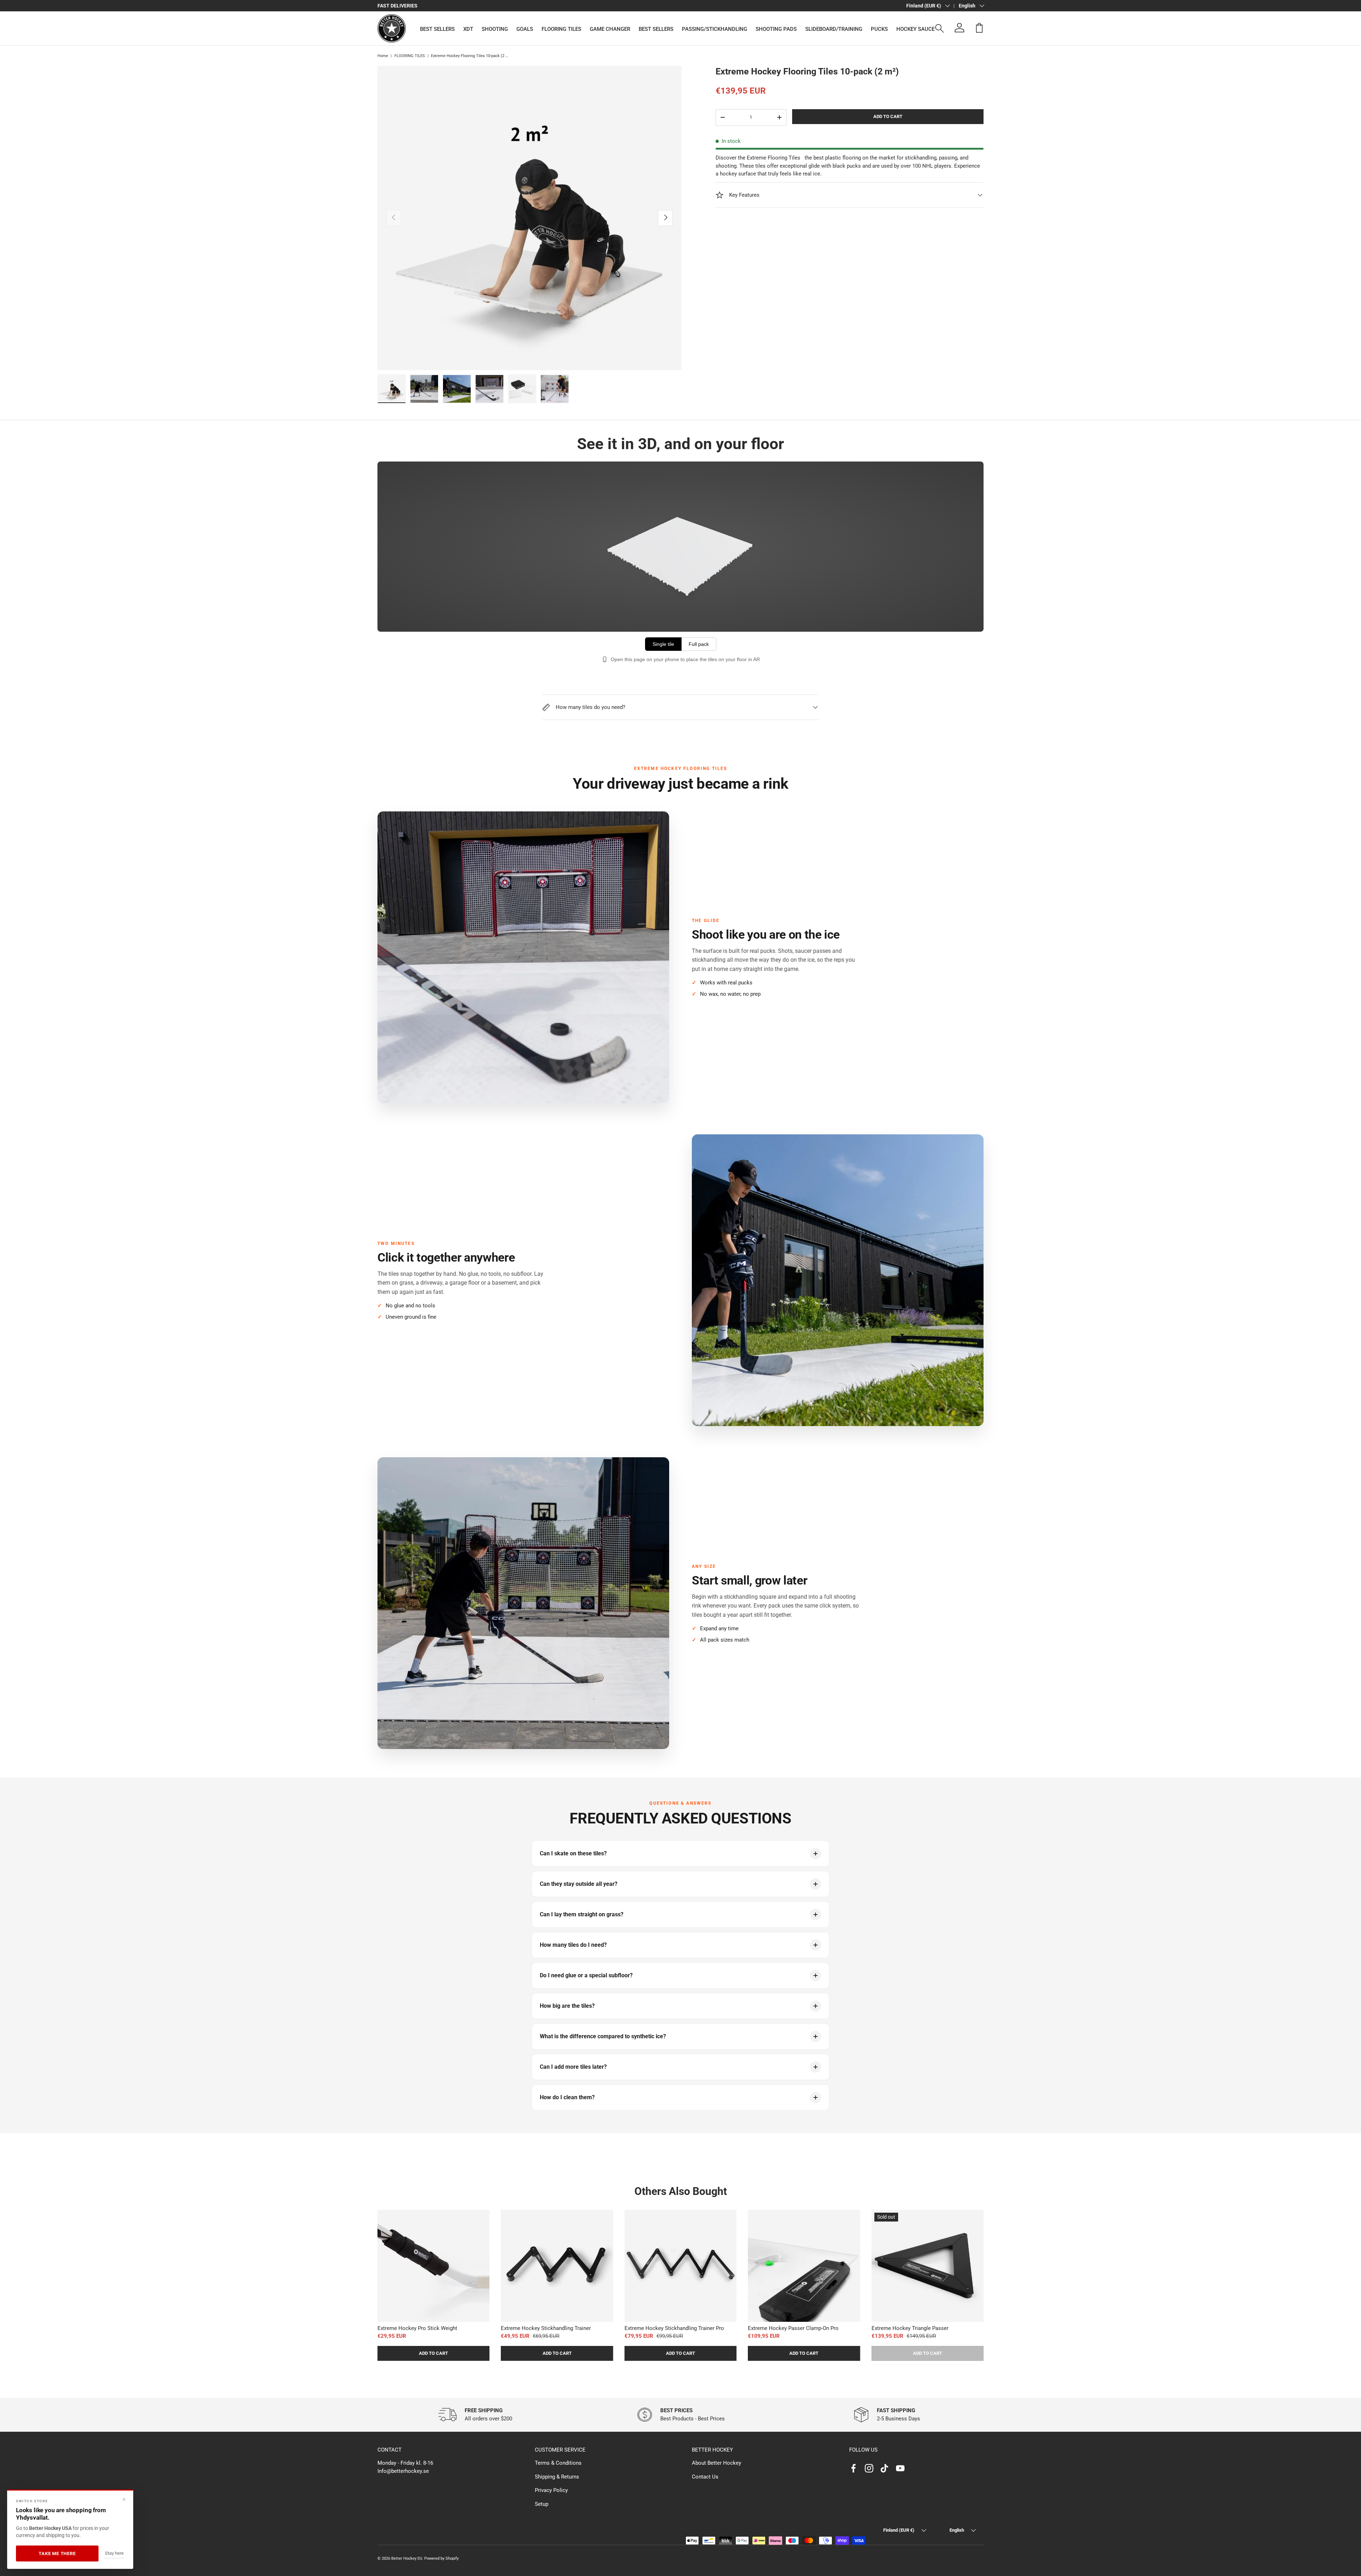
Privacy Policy (551, 2490)
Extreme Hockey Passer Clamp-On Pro (793, 2328)
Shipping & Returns (557, 2477)
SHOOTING (495, 29)
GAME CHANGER (610, 29)
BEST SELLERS (437, 29)
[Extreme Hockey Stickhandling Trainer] (557, 2266)
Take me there (57, 2553)
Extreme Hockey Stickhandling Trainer (546, 2328)
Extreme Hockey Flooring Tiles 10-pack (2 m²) (471, 56)
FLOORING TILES (561, 29)
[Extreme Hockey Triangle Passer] (928, 2266)
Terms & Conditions (558, 2463)
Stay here (114, 2553)
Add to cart (888, 116)
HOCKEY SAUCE (915, 29)
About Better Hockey (716, 2463)
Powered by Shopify (441, 2558)
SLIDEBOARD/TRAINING (834, 29)
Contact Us (705, 2477)
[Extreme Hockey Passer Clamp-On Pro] (804, 2266)
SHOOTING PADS (776, 29)
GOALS (525, 29)
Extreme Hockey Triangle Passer (910, 2328)
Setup (542, 2504)
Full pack (699, 644)
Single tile (663, 644)
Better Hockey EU (407, 2558)
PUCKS (879, 29)
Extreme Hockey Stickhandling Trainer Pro (674, 2328)
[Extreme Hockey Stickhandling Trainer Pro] (680, 2266)
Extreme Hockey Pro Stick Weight (417, 2328)
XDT (468, 29)
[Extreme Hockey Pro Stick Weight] (433, 2266)
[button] (979, 28)
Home (383, 56)
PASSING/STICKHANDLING (715, 29)
